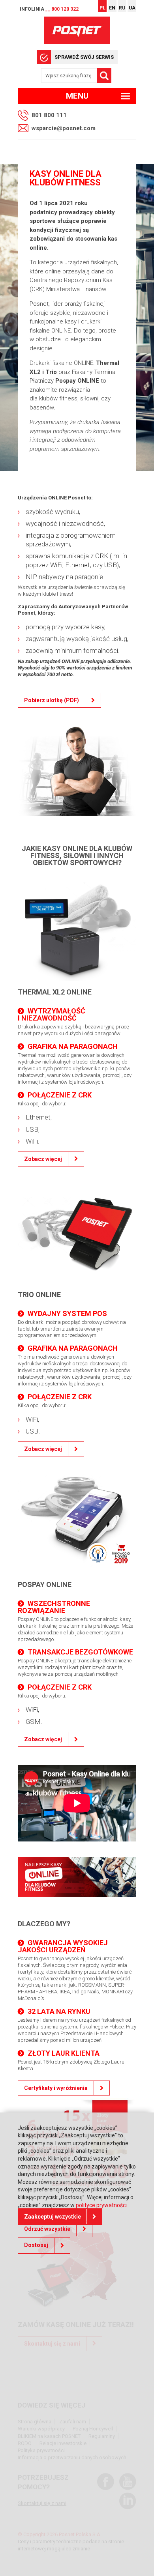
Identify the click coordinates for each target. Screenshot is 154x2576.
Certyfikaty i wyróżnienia (56, 2088)
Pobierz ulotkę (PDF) (52, 700)
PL (102, 8)
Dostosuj (36, 2245)
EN (112, 8)
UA (132, 8)
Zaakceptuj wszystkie (53, 2217)
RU (122, 8)
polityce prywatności (101, 2205)
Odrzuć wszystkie (47, 2229)
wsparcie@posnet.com (64, 128)
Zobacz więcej (43, 1159)
